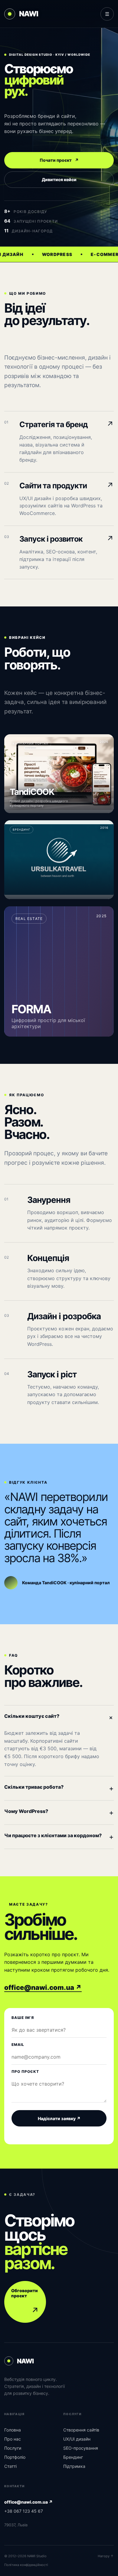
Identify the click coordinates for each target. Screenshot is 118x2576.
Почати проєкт (59, 160)
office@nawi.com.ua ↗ (43, 1987)
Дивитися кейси (59, 179)
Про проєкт (25, 2071)
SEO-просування (81, 2448)
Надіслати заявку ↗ (59, 2118)
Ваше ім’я (23, 2018)
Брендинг (73, 2457)
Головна (13, 2430)
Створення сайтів (81, 2430)
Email (18, 2045)
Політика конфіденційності (26, 2565)
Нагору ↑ (106, 2556)
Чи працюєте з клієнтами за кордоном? (59, 1837)
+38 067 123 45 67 (24, 2511)
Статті (10, 2466)
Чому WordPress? (59, 1812)
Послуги (13, 2448)
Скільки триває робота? (59, 1788)
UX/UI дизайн (77, 2439)
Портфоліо (15, 2457)
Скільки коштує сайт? (59, 1718)
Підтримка (74, 2466)
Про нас (13, 2439)
